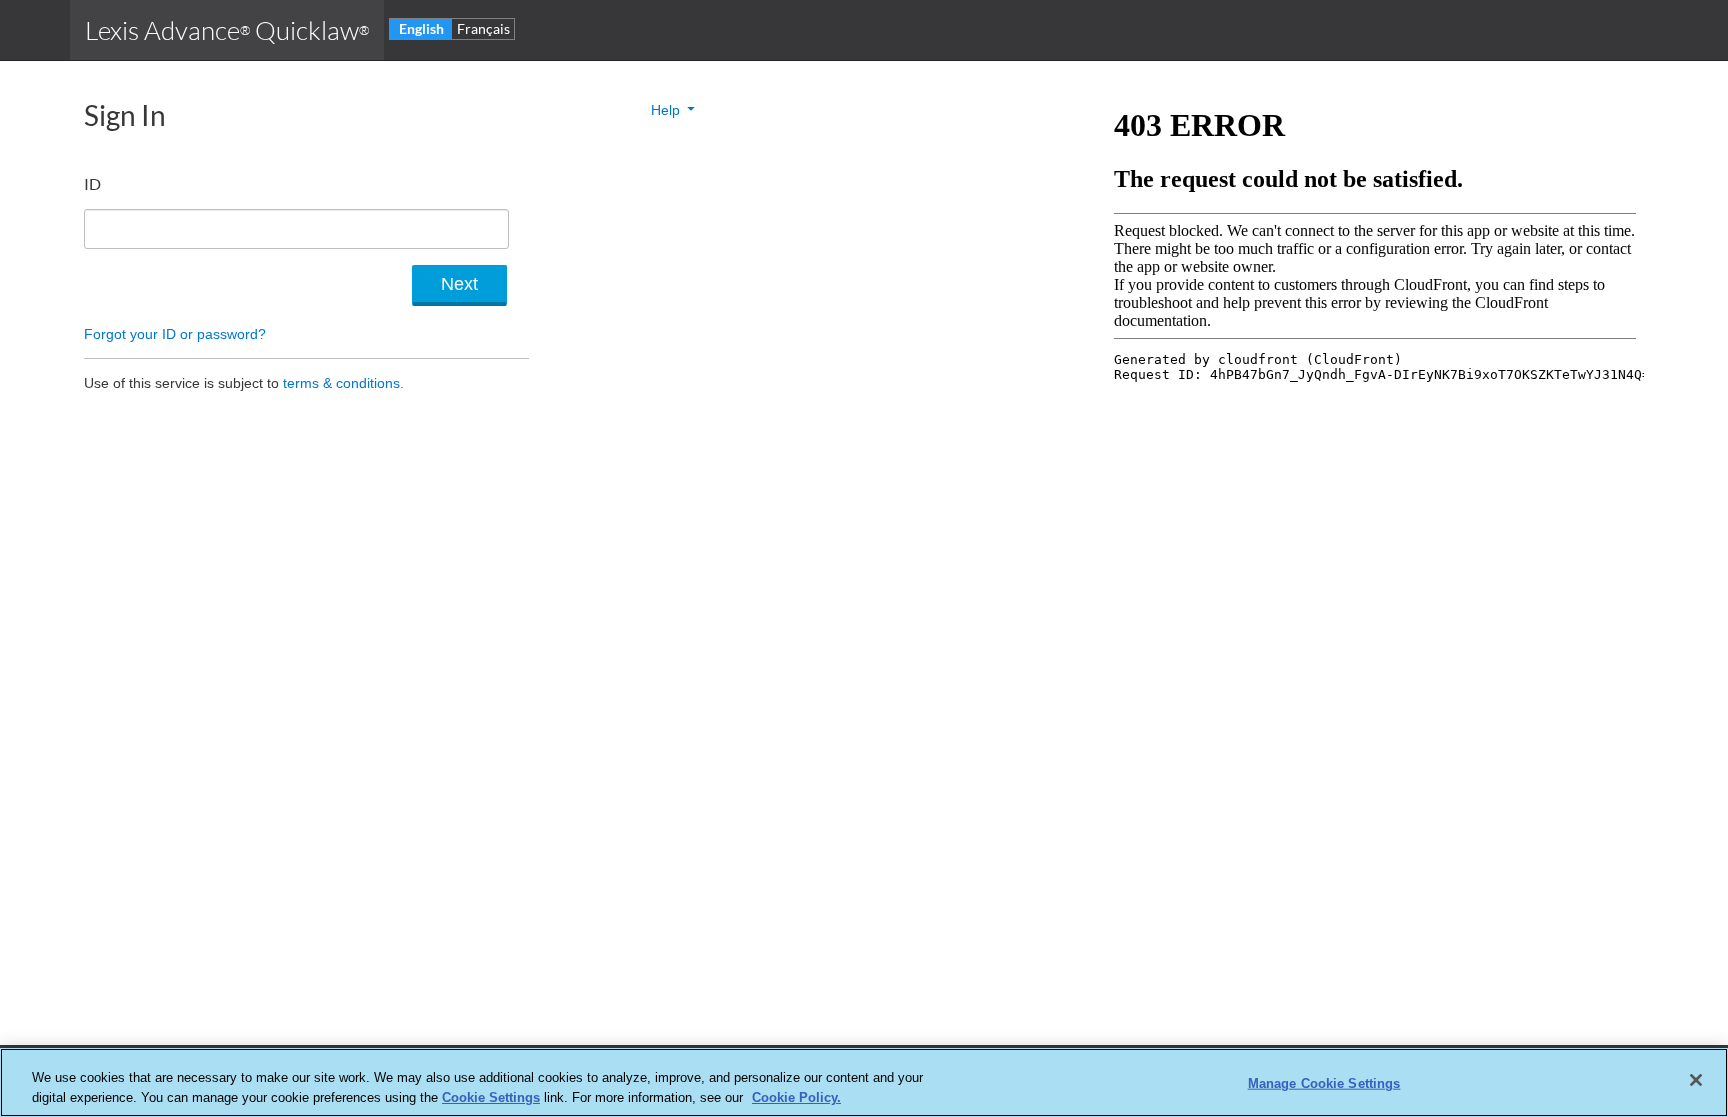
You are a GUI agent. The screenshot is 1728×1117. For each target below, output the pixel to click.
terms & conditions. (343, 383)
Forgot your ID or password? (175, 334)
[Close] (1696, 1080)
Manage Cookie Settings (1324, 1083)
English (421, 28)
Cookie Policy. (796, 1096)
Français (483, 28)
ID (92, 183)
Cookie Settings (491, 1096)
